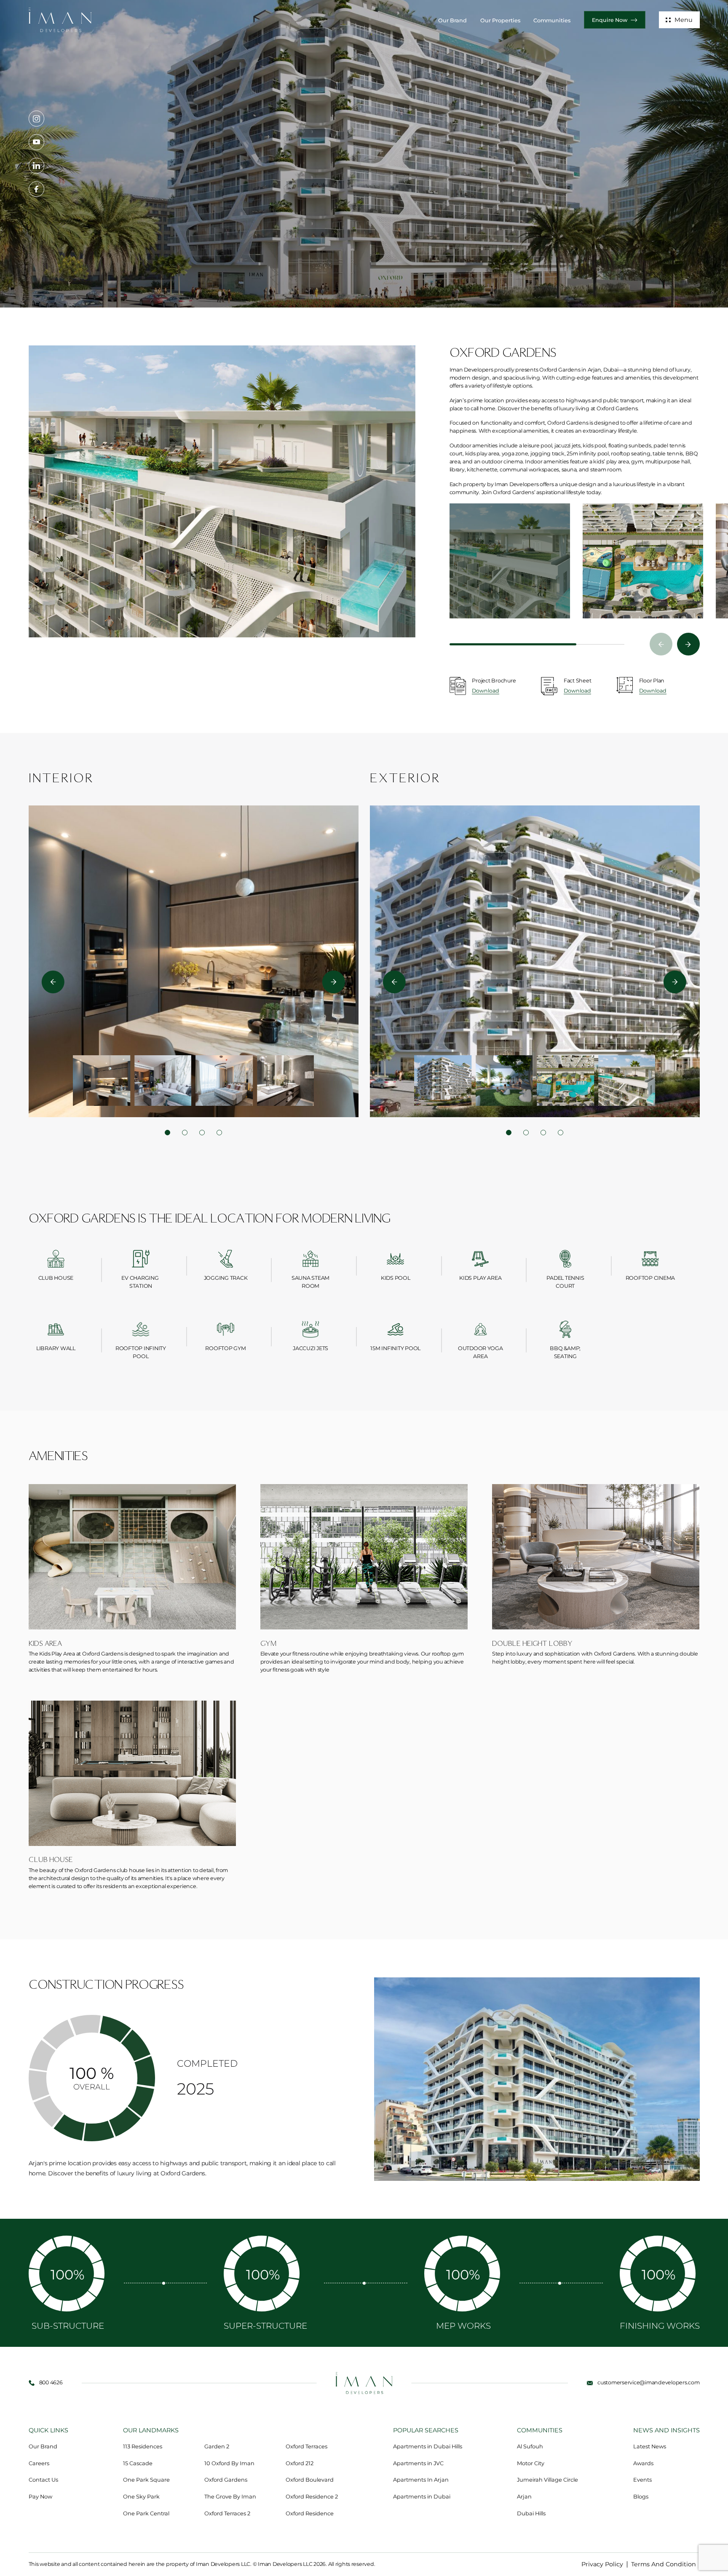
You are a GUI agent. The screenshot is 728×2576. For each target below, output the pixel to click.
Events (642, 2480)
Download (486, 691)
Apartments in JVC (418, 2463)
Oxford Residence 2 (312, 2497)
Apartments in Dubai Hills (428, 2446)
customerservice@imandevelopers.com (648, 2382)
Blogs (641, 2497)
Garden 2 (217, 2446)
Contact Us (43, 2480)
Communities (552, 20)
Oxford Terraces (306, 2446)
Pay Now (40, 2497)
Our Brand (452, 20)
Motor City (531, 2463)
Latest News (650, 2446)
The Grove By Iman (230, 2497)
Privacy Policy (602, 2564)
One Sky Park (141, 2497)
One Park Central (146, 2513)
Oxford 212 (300, 2463)
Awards (643, 2463)
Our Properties (500, 20)
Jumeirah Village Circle (547, 2480)
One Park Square (146, 2480)
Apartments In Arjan (421, 2480)
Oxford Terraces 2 (227, 2513)
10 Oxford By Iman (229, 2463)
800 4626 (51, 2382)
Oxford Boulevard (310, 2480)
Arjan (524, 2497)
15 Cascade (138, 2463)
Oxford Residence (310, 2513)
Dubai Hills (531, 2513)
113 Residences (143, 2446)
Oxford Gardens (226, 2480)
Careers (39, 2463)
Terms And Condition (664, 2564)
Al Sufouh (530, 2446)
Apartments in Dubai (422, 2497)
